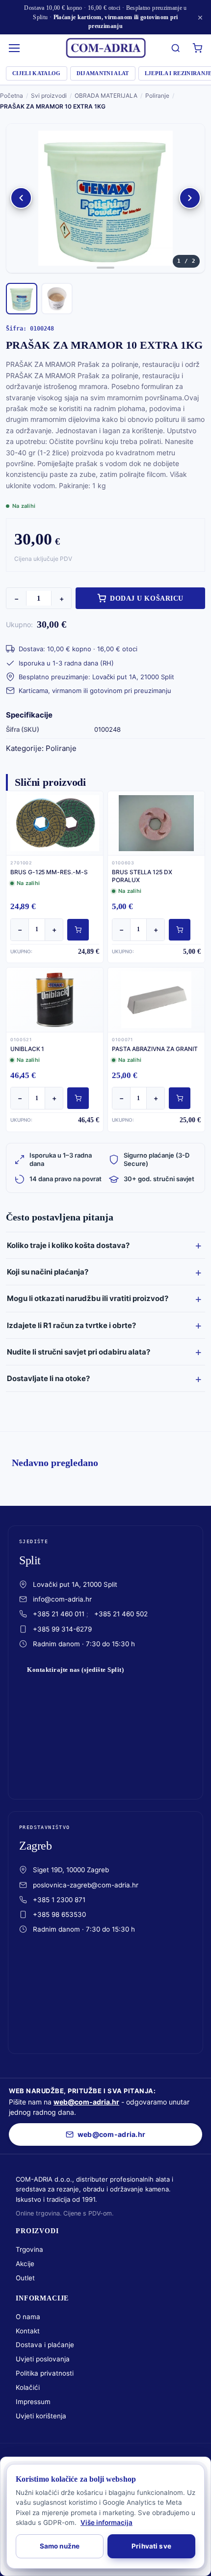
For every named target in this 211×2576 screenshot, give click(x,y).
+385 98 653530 (59, 1914)
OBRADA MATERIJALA (106, 96)
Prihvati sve (151, 2546)
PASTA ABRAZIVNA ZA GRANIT (155, 1049)
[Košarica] (197, 48)
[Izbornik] (15, 48)
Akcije (25, 2264)
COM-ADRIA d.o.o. (86, 2459)
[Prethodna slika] (21, 198)
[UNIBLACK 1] (55, 999)
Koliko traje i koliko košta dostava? (68, 1245)
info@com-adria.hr (62, 1599)
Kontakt (28, 2331)
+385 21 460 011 (59, 1614)
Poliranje (157, 96)
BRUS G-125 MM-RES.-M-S (49, 872)
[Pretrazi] (176, 48)
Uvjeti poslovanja (43, 2359)
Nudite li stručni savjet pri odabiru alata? (79, 1352)
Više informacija (106, 2522)
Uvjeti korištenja (41, 2416)
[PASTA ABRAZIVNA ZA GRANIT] (156, 999)
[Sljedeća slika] (190, 198)
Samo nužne (60, 2546)
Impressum (33, 2402)
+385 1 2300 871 (59, 1900)
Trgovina (29, 2249)
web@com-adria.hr (86, 2102)
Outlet (25, 2278)
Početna (12, 96)
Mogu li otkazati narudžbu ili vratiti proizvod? (88, 1298)
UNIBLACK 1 (27, 1049)
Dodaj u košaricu (147, 598)
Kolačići (28, 2387)
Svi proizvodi (49, 96)
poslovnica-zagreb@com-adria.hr (86, 1885)
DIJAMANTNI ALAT (103, 73)
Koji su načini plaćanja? (48, 1272)
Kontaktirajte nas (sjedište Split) (75, 1670)
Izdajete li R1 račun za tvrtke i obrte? (71, 1325)
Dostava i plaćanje (45, 2345)
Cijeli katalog (37, 73)
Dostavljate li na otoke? (48, 1378)
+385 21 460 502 (121, 1614)
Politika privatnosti (45, 2373)
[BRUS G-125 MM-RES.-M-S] (55, 823)
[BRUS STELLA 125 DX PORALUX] (156, 823)
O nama (28, 2317)
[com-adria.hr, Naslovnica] (105, 48)
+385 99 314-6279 (62, 1629)
